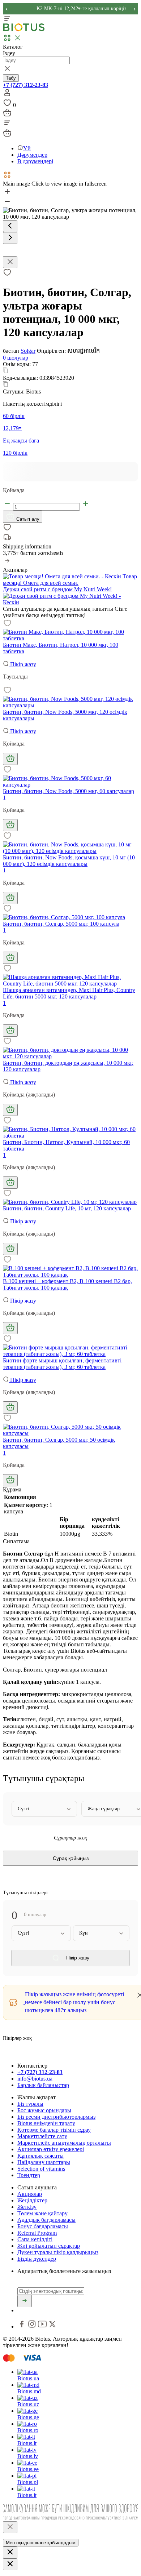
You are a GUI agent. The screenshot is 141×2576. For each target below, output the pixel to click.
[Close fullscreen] (10, 262)
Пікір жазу (22, 664)
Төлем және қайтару (42, 2213)
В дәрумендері (35, 161)
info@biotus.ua (35, 2079)
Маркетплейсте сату (42, 2136)
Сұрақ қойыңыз (71, 1858)
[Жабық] (10, 2527)
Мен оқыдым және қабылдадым (41, 2543)
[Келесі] (10, 238)
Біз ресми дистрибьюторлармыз (56, 2117)
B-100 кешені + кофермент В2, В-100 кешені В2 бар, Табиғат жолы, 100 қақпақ (67, 1284)
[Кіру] (7, 95)
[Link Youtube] (43, 2326)
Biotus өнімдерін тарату (46, 2123)
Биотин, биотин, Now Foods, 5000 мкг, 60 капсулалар (69, 791)
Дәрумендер (32, 155)
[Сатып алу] (10, 759)
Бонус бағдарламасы (43, 2226)
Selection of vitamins (41, 2169)
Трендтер (29, 2175)
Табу (11, 78)
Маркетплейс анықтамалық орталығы (64, 2143)
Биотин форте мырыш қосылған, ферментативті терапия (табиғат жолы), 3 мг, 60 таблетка (62, 1364)
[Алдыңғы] (10, 226)
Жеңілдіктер (32, 2200)
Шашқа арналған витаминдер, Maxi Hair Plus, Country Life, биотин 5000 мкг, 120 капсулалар (69, 993)
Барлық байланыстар (43, 2085)
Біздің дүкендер (37, 2259)
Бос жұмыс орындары (44, 2110)
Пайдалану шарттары (44, 2162)
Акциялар (30, 2194)
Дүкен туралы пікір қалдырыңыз (58, 2252)
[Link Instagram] (33, 2326)
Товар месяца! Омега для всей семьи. (70, 580)
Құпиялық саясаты (40, 2156)
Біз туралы (30, 2104)
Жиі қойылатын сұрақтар (49, 2246)
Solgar (28, 351)
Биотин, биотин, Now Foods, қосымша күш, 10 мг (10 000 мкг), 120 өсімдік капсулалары (69, 861)
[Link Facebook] (22, 2326)
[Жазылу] (25, 2301)
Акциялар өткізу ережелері (51, 2149)
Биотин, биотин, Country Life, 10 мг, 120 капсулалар (67, 1208)
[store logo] (24, 30)
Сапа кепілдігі (35, 2239)
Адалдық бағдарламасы (46, 2220)
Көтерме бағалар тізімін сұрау (54, 2130)
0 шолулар (16, 358)
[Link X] (52, 2326)
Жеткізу (27, 2207)
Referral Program (37, 2233)
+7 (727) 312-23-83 (25, 85)
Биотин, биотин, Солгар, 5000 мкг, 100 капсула (61, 924)
